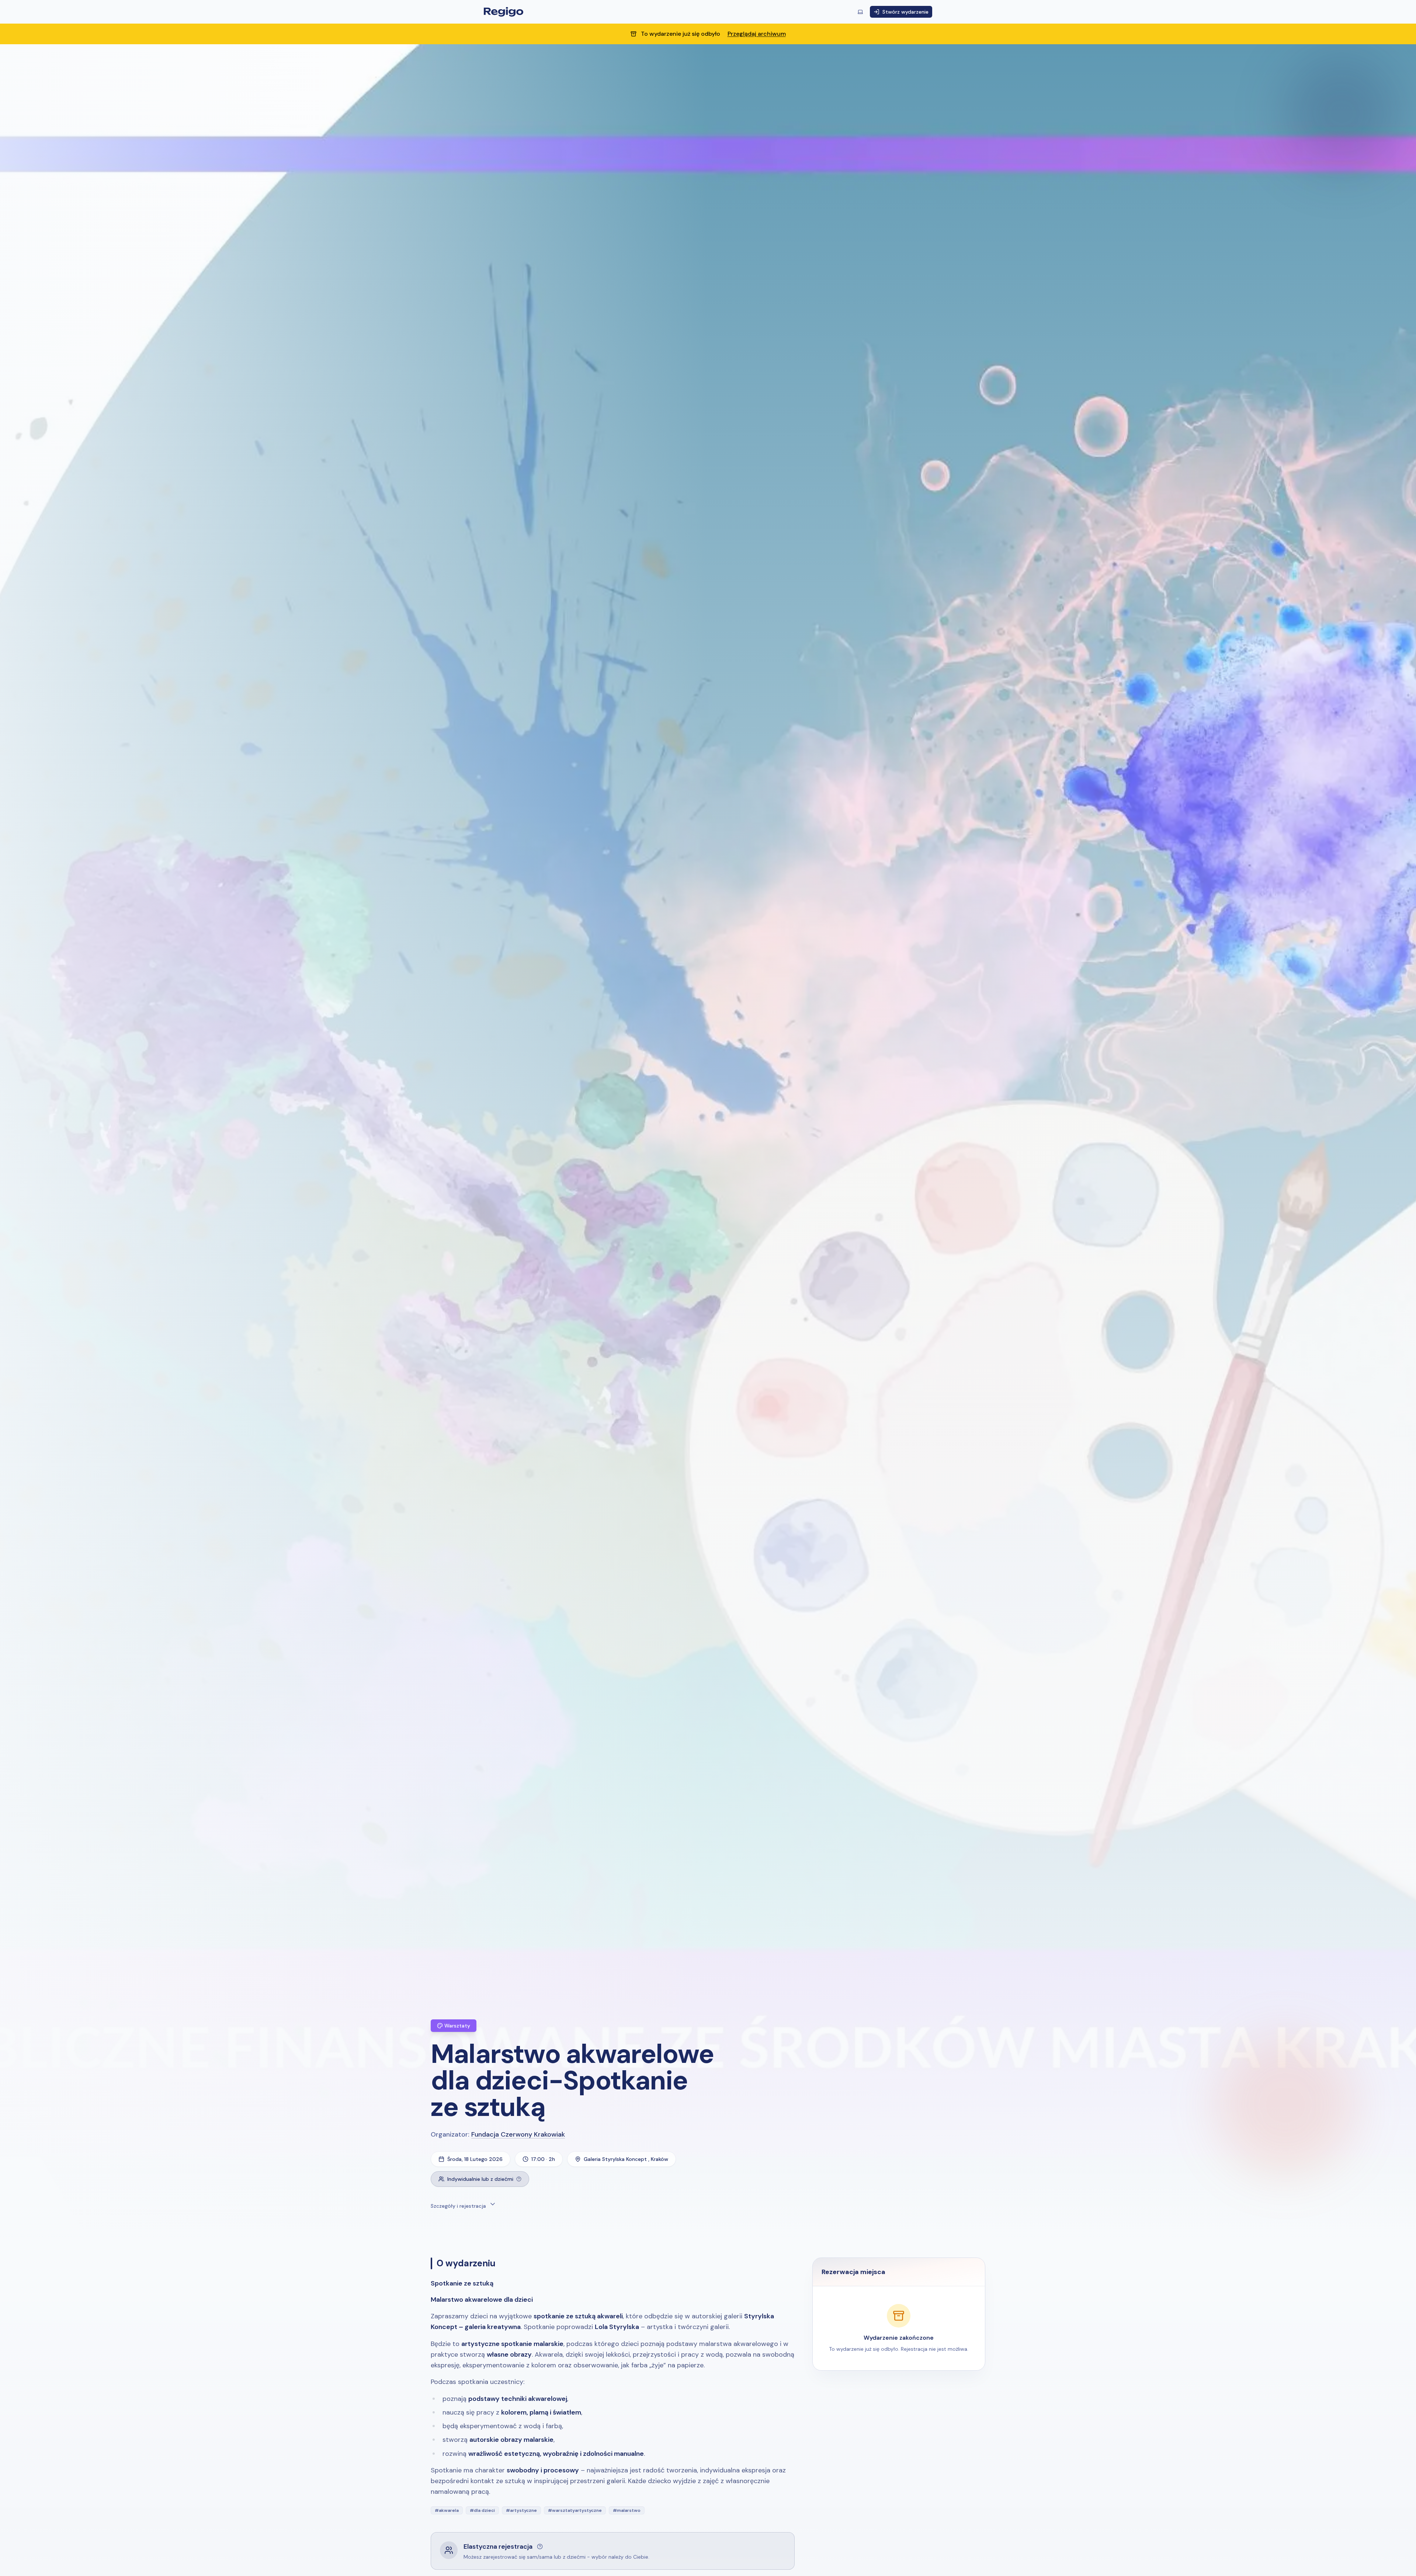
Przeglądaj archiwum (757, 34)
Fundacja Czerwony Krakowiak (518, 2134)
